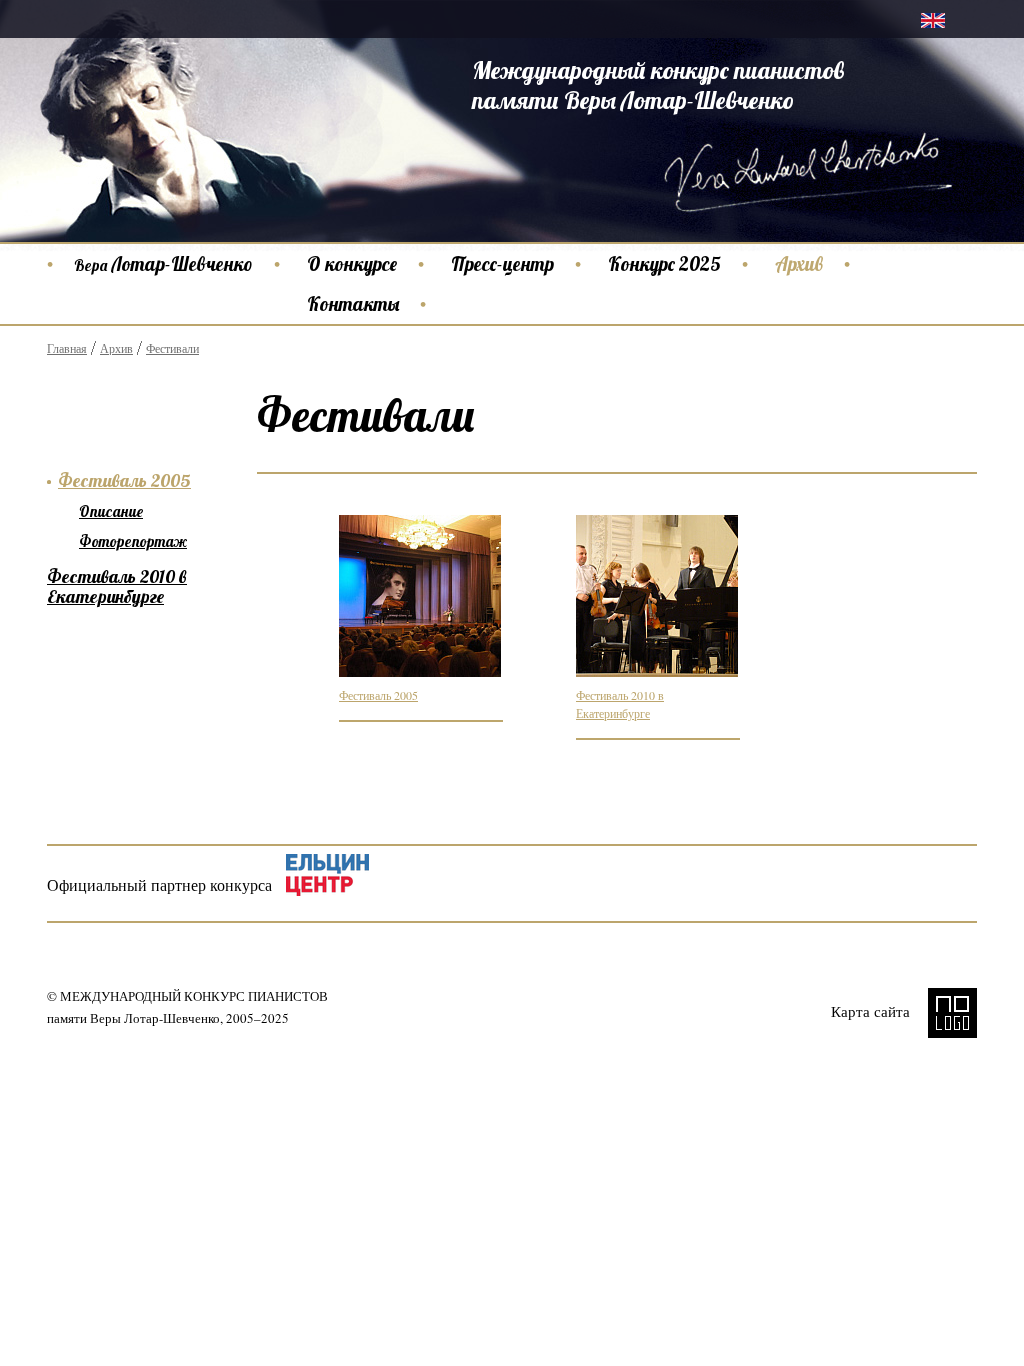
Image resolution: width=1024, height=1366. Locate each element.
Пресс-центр (502, 264)
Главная (67, 348)
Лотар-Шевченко (163, 264)
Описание (111, 511)
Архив (799, 264)
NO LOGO (952, 1013)
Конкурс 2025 (664, 264)
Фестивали (172, 348)
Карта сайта (870, 1011)
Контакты (353, 304)
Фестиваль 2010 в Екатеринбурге (117, 586)
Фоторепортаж (133, 541)
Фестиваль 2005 (378, 695)
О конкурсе (352, 264)
